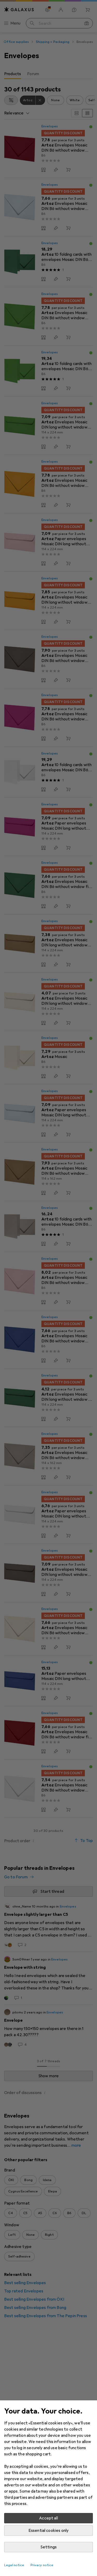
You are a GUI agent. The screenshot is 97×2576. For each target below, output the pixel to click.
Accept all (48, 2518)
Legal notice (14, 2565)
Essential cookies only (49, 2531)
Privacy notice (42, 2565)
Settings (48, 2547)
